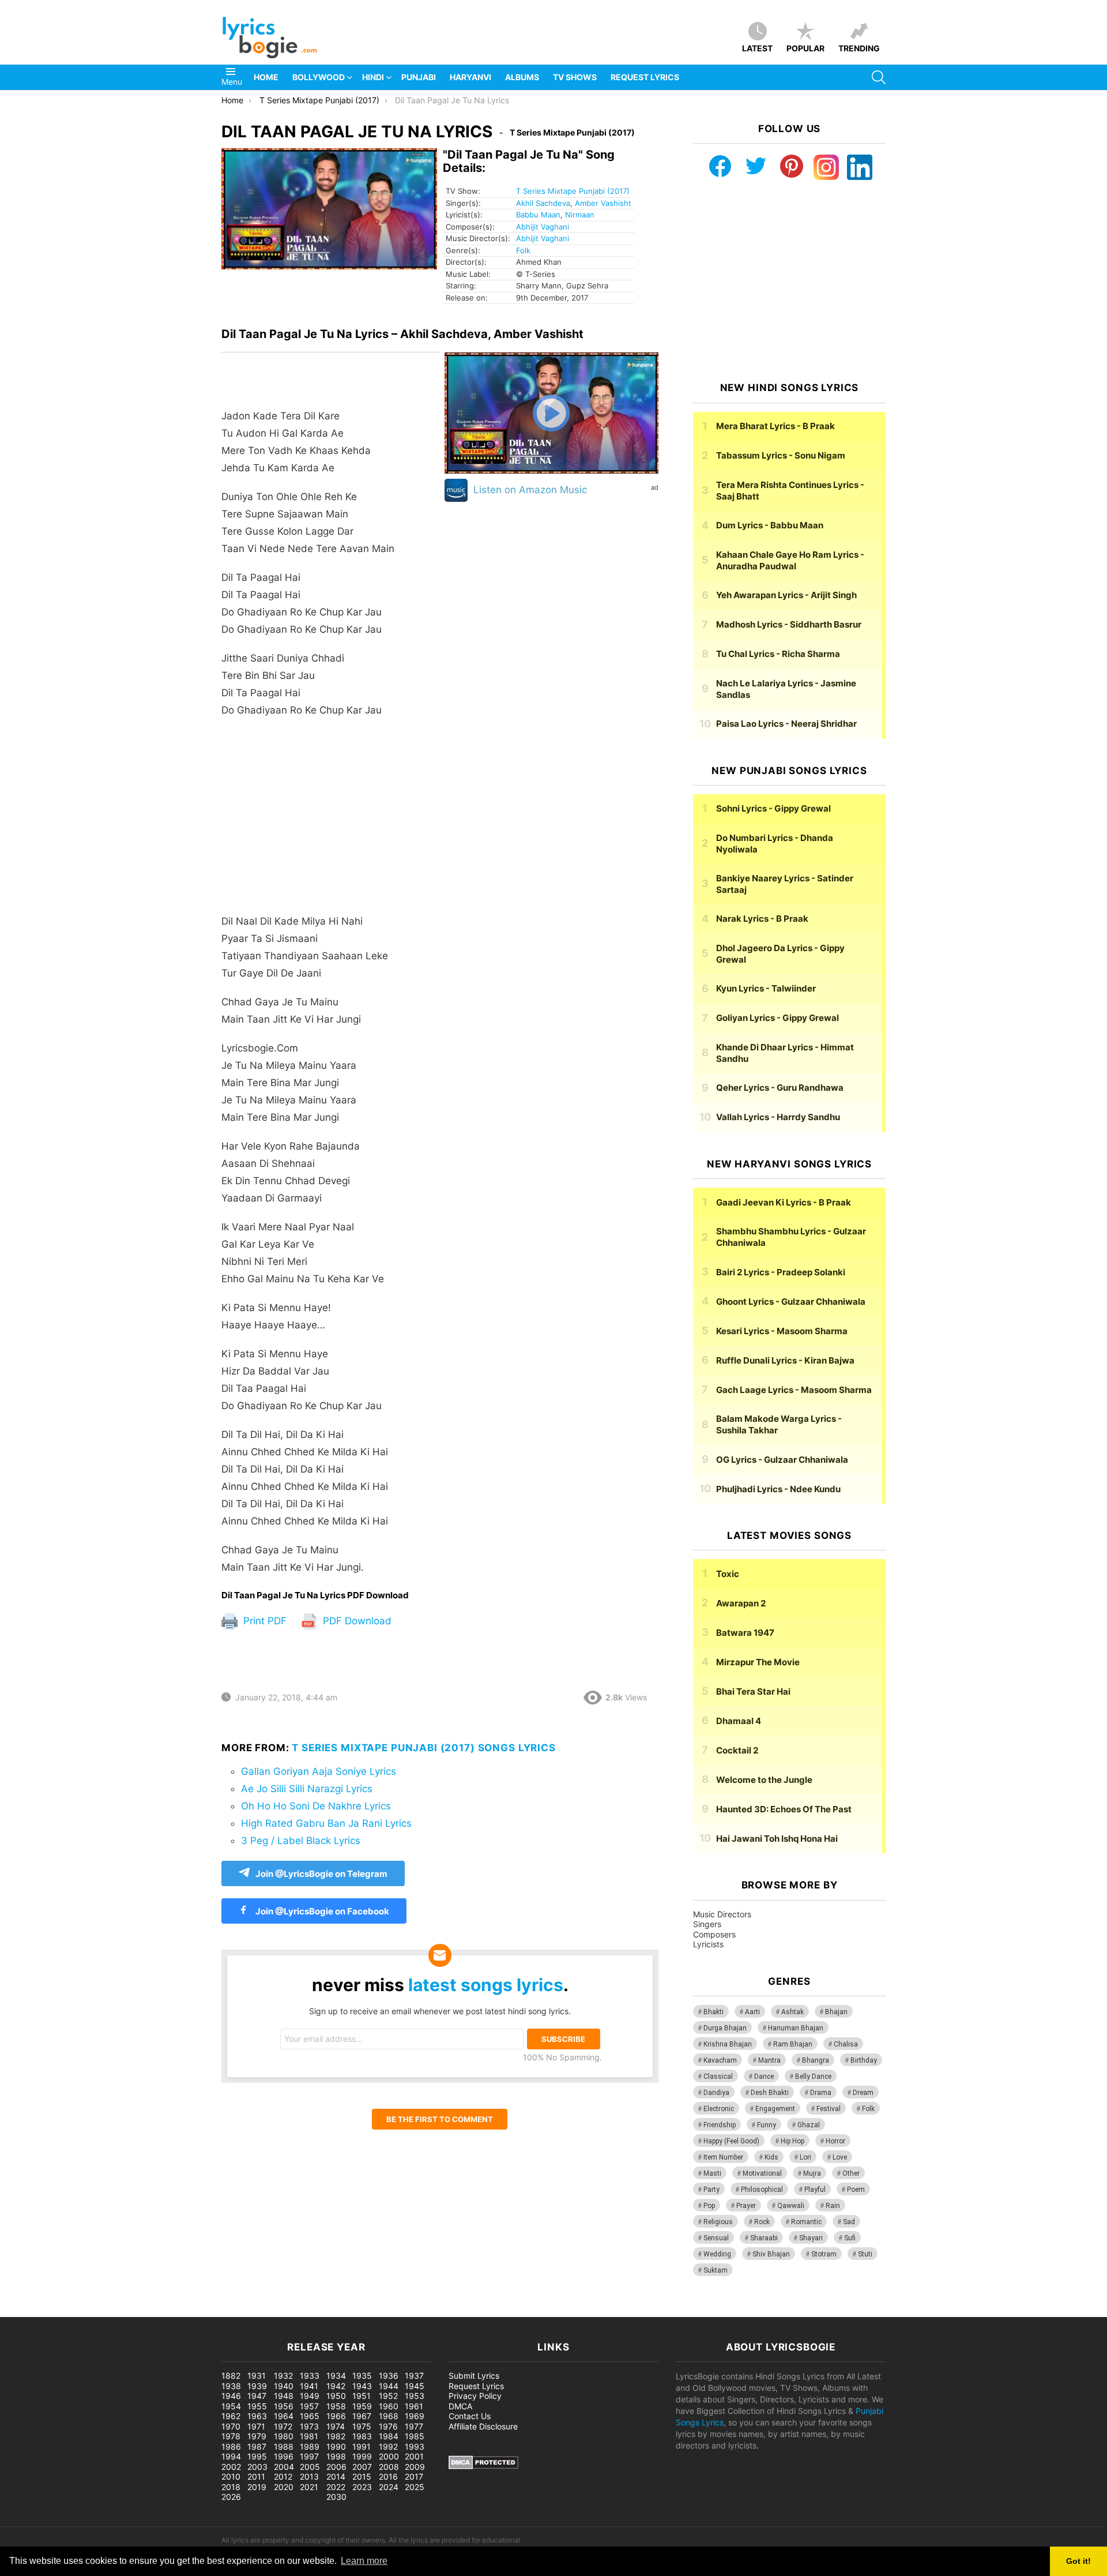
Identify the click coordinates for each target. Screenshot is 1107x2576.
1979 (257, 2436)
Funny (767, 2125)
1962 (231, 2416)
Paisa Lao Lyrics (786, 724)
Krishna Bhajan (728, 2044)
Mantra (769, 2060)
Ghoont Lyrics (791, 1302)
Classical (718, 2076)
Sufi (850, 2238)
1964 (284, 2416)
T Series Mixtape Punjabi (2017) (573, 191)
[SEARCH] (879, 77)
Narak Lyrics (762, 919)
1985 (415, 2436)
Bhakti (713, 2012)
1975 (362, 2426)
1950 (336, 2396)
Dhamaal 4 (739, 1721)
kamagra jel (205, 2311)
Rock (762, 2222)
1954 (231, 2406)
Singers (707, 1924)
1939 (257, 2386)
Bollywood (319, 77)
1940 (284, 2386)
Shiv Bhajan (771, 2254)
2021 (309, 2487)
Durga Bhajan (725, 2028)
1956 (284, 2406)
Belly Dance (813, 2076)
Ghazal (809, 2125)
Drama (821, 2093)
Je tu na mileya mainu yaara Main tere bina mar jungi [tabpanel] (308, 992)
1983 (362, 2436)
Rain (833, 2206)
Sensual (716, 2238)
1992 (388, 2447)
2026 (231, 2497)
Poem (856, 2190)
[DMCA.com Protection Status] (483, 2466)
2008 (389, 2467)
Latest (757, 48)
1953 (415, 2396)
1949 (310, 2396)
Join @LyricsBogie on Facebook (321, 1911)
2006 (336, 2467)
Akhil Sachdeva (543, 203)
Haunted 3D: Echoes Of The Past (784, 1809)
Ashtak (792, 2012)
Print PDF (263, 1621)
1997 (309, 2456)
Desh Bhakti (770, 2093)
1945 (415, 2386)
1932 (283, 2376)
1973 (309, 2426)
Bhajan (836, 2012)
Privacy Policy (475, 2396)
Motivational (762, 2173)
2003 (257, 2467)
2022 (336, 2487)
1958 (336, 2406)
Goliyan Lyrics (777, 1018)
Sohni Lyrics (773, 808)
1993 (415, 2447)
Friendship (720, 2125)
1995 (257, 2456)
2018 (231, 2487)
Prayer (746, 2206)
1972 (283, 2426)
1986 (231, 2447)
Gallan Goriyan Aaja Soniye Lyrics (319, 1771)
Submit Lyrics (474, 2376)
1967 (362, 2416)
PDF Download (356, 1621)
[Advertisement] (331, 821)
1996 (284, 2456)
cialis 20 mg (22, 2311)
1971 (256, 2426)
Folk (523, 250)
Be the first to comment (440, 2119)
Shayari (811, 2238)
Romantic (806, 2222)
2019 (257, 2487)
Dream (863, 2093)
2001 (414, 2456)
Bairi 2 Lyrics (781, 1272)
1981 (309, 2436)
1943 (362, 2386)
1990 (336, 2447)
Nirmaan (580, 215)
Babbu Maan (538, 215)
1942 (336, 2386)
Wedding (717, 2254)
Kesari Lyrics (782, 1331)
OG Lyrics (782, 1460)
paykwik (165, 2311)
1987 (257, 2447)
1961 (414, 2406)
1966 (336, 2416)
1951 (362, 2396)
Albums (522, 77)
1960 (389, 2406)
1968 (389, 2416)
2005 (310, 2467)
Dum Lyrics (770, 525)
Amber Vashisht (603, 203)
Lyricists (708, 1944)
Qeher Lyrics (780, 1088)
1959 (362, 2406)
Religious (718, 2222)
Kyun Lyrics (766, 988)
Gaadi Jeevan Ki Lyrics (784, 1202)
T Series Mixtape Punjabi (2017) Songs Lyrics (423, 1748)
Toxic (728, 1574)
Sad (849, 2222)
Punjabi (419, 77)
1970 (231, 2426)
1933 (310, 2376)
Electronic (719, 2109)
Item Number (723, 2157)
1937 (414, 2376)
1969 (415, 2416)
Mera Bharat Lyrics (775, 426)
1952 (388, 2396)
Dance (764, 2076)
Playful (815, 2190)
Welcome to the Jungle (764, 1780)
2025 (415, 2487)
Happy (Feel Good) (731, 2141)
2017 (414, 2477)
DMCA (460, 2406)
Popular (805, 48)
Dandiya (716, 2093)
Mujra (812, 2173)
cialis (57, 2311)
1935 (362, 2376)
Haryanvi (470, 77)
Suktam (716, 2270)
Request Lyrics (645, 77)
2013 (309, 2477)
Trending (859, 48)
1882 (231, 2376)
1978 (231, 2436)
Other (851, 2173)
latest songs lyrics (486, 1985)
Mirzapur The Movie (758, 1662)
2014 (336, 2477)
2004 (284, 2467)
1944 (389, 2386)
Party (711, 2190)
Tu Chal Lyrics (778, 654)
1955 (257, 2406)
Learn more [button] (364, 2561)
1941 (309, 2386)
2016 (388, 2477)
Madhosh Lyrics (789, 624)
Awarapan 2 (741, 1603)
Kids (771, 2157)
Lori (805, 2157)
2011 (256, 2477)
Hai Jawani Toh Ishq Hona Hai (777, 1839)
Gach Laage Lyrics (794, 1390)
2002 (231, 2467)
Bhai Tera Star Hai (753, 1691)
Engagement (775, 2109)
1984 (389, 2436)
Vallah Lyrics (778, 1117)
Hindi (373, 77)
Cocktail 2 (737, 1750)
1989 (310, 2447)
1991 (362, 2447)
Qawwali (791, 2206)
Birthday (864, 2060)
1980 (284, 2436)
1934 (336, 2376)
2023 (362, 2487)
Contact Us (470, 2416)
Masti (712, 2173)
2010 (231, 2477)
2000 (389, 2456)
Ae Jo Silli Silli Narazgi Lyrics (307, 1789)
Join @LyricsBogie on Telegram (321, 1874)
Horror (835, 2141)
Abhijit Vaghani (543, 227)
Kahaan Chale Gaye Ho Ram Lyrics (790, 560)
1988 (284, 2447)
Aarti (752, 2012)
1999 (362, 2456)
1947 (257, 2396)
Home (266, 77)
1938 (231, 2386)
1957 (309, 2406)
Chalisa (846, 2044)
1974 (336, 2426)
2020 (284, 2487)
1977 (414, 2426)
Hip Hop (792, 2141)
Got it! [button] (1078, 2561)
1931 (257, 2376)
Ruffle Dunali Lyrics (785, 1360)
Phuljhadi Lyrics (778, 1489)
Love (840, 2157)
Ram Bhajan (793, 2044)
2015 (362, 2477)
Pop (709, 2206)
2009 (415, 2467)
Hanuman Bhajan (796, 2028)
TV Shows (575, 77)
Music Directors (722, 1914)
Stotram (824, 2254)
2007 (362, 2467)
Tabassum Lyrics (781, 455)
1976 (388, 2426)
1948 (284, 2396)
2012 (283, 2477)
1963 (257, 2416)
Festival (829, 2109)
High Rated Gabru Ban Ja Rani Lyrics (326, 1823)
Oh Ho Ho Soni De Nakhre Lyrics (316, 1806)
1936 (389, 2376)
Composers (714, 1934)
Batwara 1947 (745, 1633)
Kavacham (720, 2060)
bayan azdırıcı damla (107, 2311)
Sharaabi (764, 2238)
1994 (231, 2456)
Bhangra (816, 2060)
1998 (336, 2456)
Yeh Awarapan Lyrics (786, 595)
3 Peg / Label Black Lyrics (301, 1841)
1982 (336, 2436)
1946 (231, 2396)
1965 (310, 2416)
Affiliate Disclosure (483, 2426)
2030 (336, 2497)
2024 (389, 2487)
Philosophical (762, 2190)
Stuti (865, 2254)
